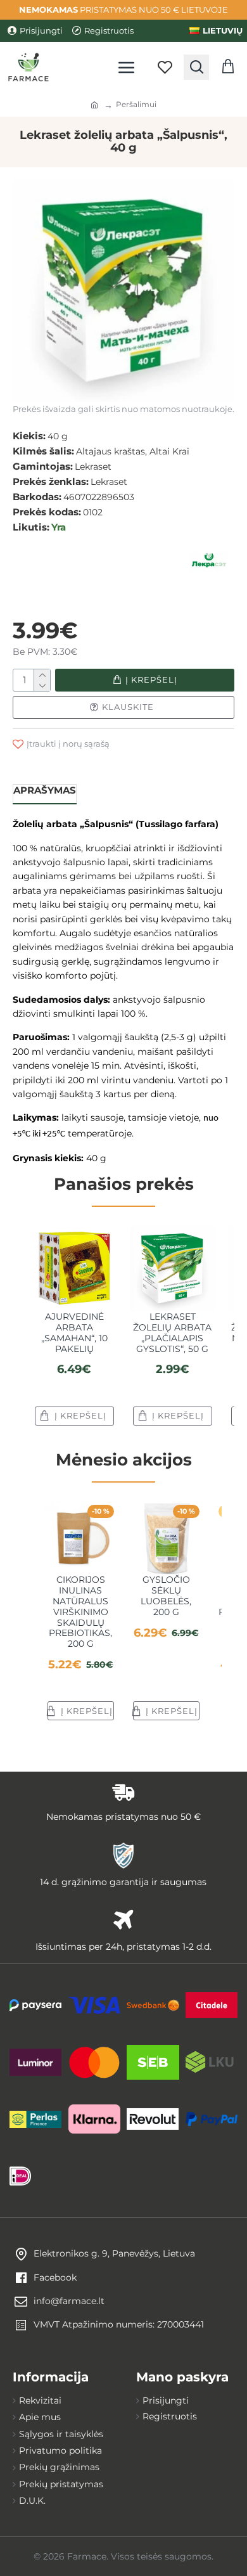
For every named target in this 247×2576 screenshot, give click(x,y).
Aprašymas (45, 790)
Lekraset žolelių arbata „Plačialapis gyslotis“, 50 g (172, 1333)
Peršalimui (136, 104)
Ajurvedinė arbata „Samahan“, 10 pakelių (74, 1333)
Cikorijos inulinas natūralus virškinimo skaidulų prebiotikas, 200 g (80, 1612)
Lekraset (93, 467)
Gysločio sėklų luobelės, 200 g (166, 1596)
